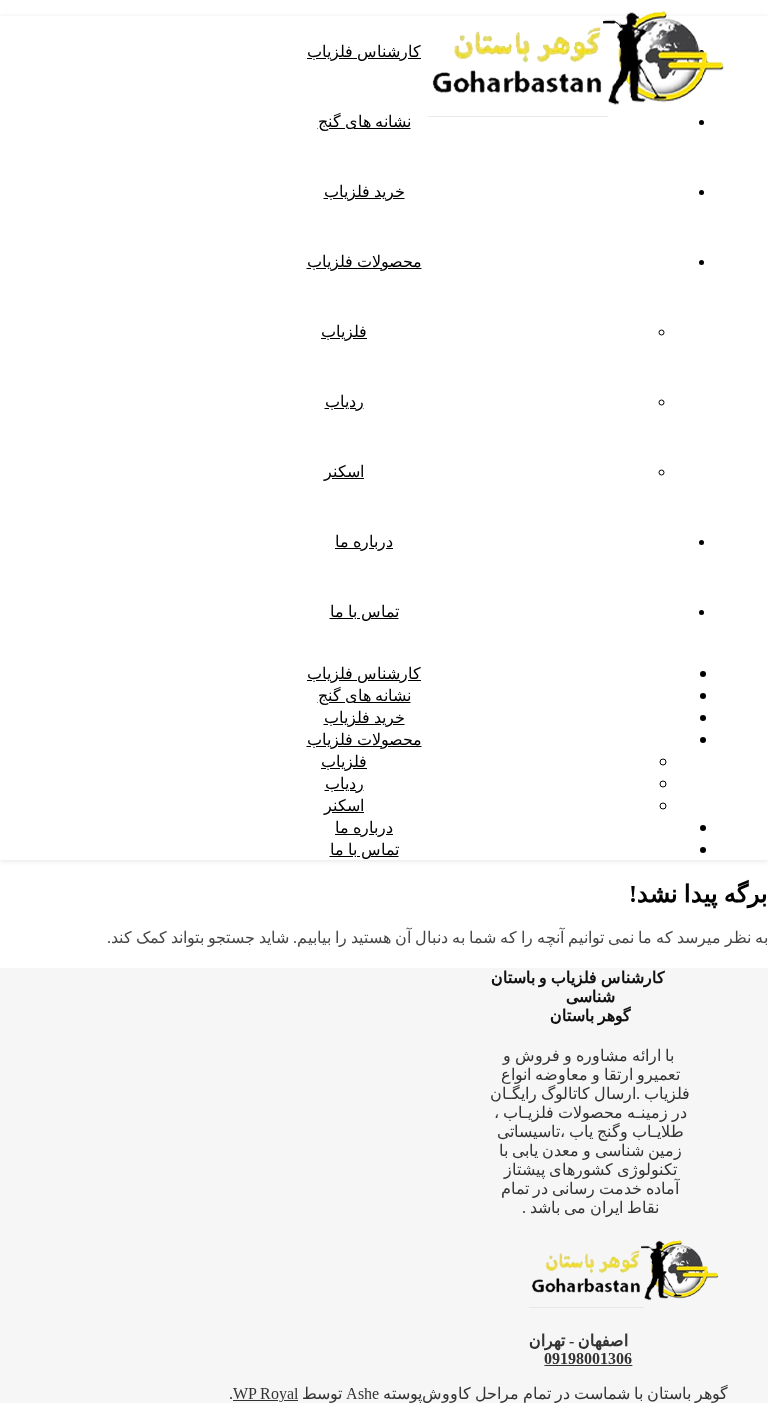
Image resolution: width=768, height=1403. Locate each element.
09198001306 (588, 1358)
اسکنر (344, 471)
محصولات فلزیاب (364, 261)
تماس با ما (364, 611)
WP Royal (265, 1393)
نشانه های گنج (364, 121)
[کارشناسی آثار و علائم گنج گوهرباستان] (578, 122)
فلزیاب (344, 331)
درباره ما (364, 541)
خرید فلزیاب (364, 191)
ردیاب (344, 401)
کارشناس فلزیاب (364, 51)
